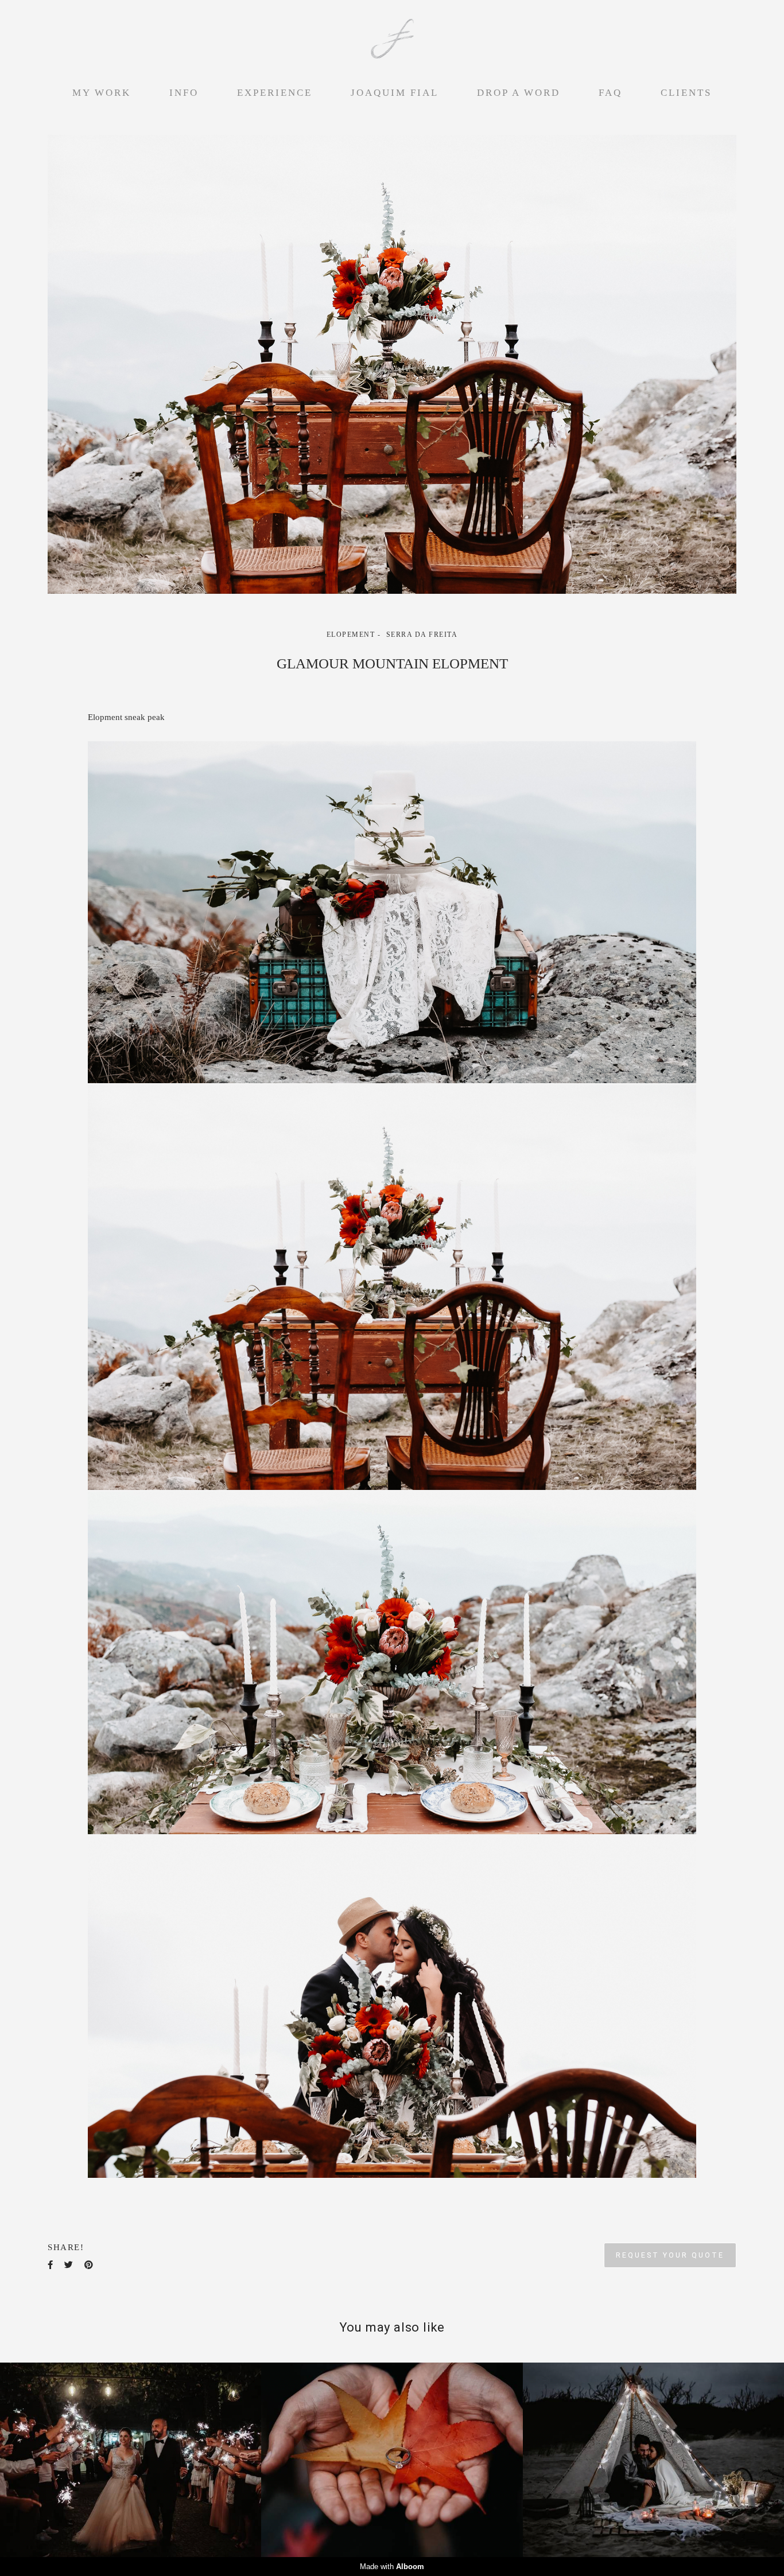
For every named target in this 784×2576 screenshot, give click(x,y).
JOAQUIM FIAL (395, 93)
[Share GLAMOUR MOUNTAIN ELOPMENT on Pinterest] (89, 2265)
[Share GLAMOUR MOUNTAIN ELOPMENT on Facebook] (50, 2265)
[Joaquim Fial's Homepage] (392, 40)
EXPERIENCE (275, 93)
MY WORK (102, 93)
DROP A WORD (519, 93)
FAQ (610, 93)
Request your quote (670, 2255)
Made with (392, 2567)
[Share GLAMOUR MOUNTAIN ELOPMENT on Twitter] (69, 2265)
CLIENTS (686, 93)
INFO (184, 93)
